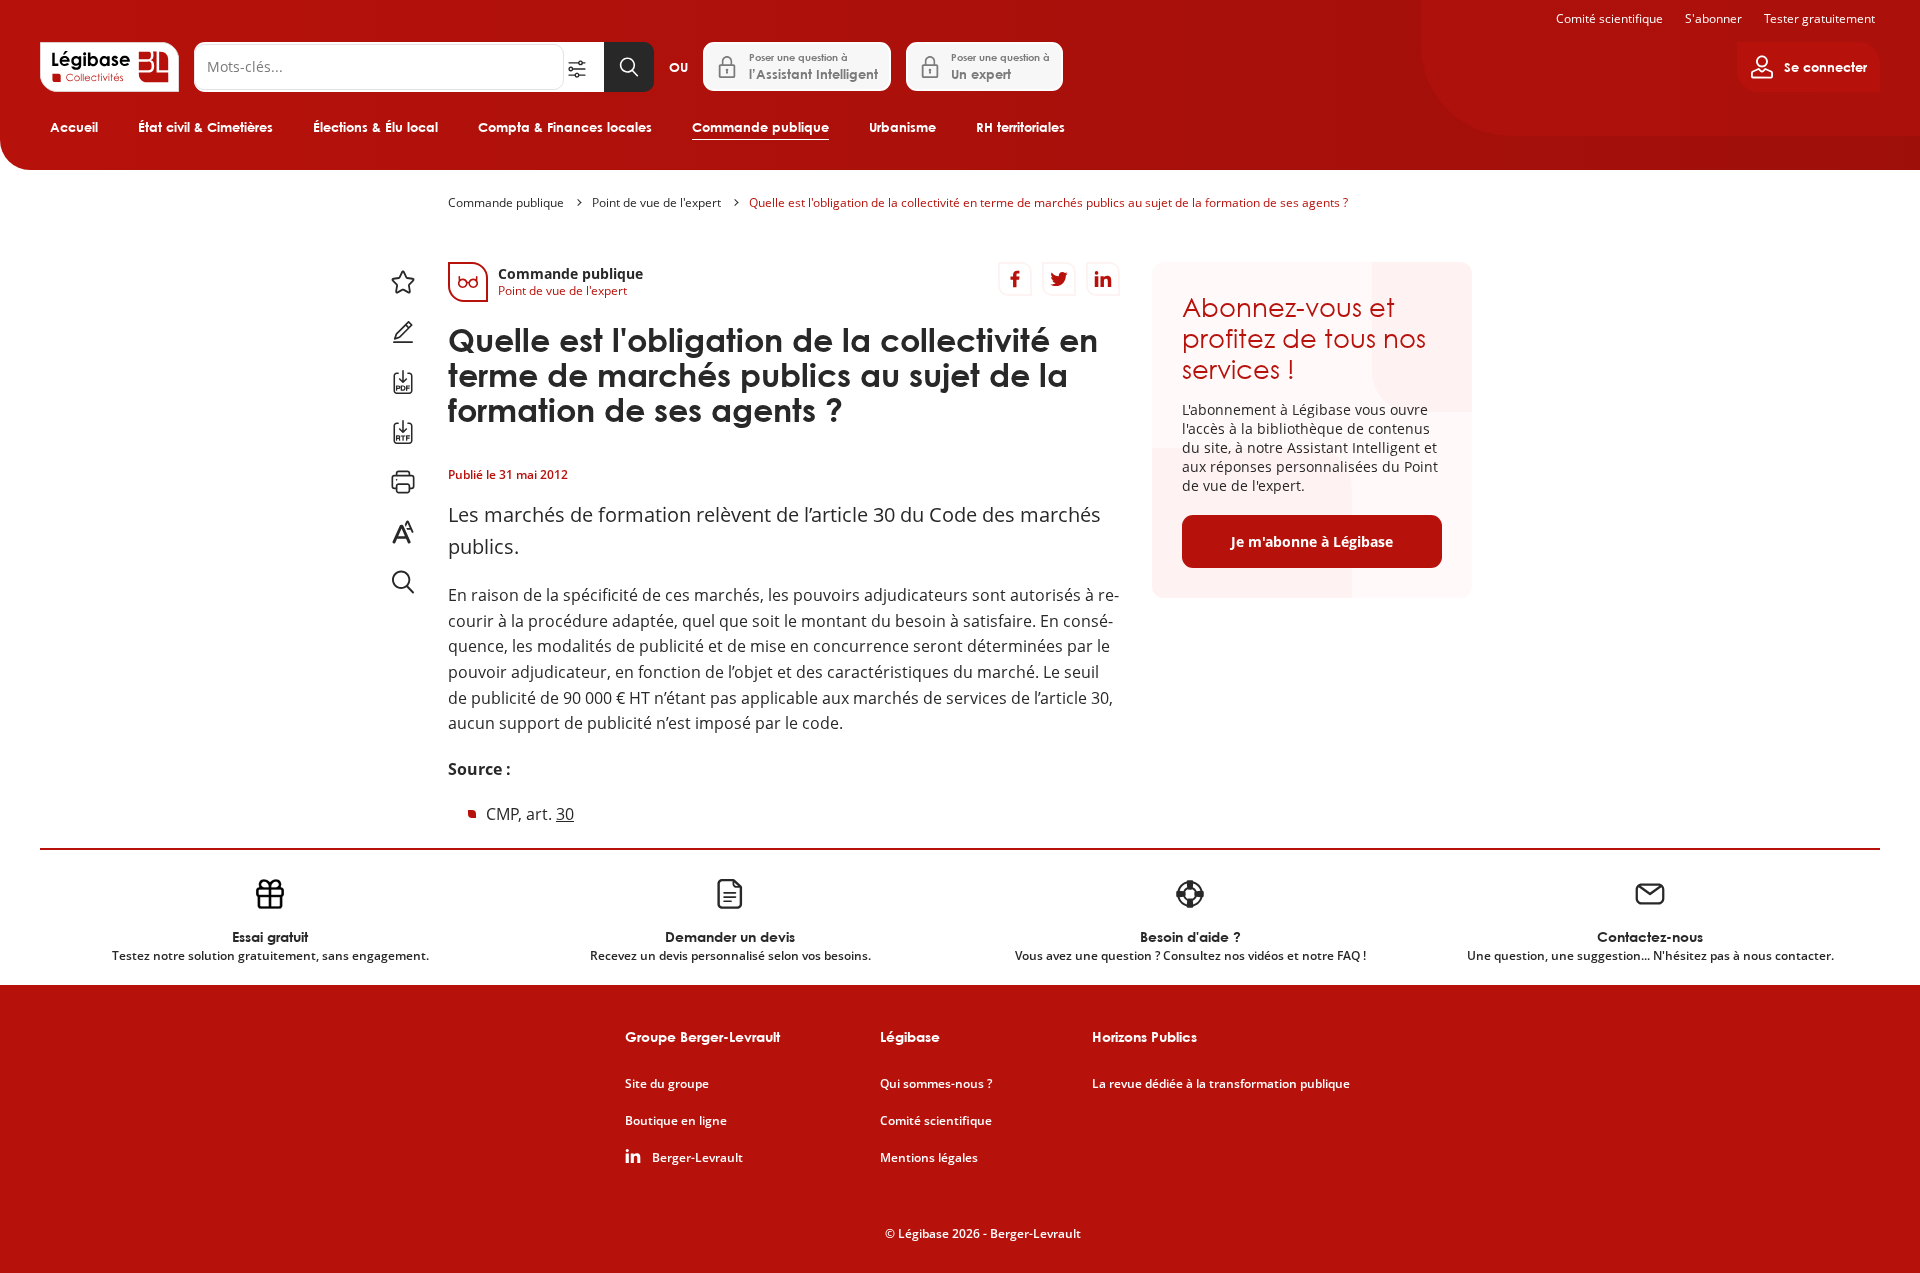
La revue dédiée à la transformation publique (1221, 1084)
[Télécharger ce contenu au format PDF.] (403, 382)
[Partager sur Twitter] (1059, 279)
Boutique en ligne (676, 1121)
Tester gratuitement (1819, 18)
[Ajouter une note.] (403, 332)
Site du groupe (667, 1084)
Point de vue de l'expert (656, 202)
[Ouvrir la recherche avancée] (584, 67)
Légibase (910, 1036)
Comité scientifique (1609, 18)
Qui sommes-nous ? (936, 1084)
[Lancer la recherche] (629, 67)
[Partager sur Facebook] (1015, 279)
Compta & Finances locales (565, 127)
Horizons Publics (1144, 1036)
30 (565, 814)
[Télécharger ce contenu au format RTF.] (403, 432)
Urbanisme (902, 127)
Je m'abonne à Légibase (1312, 541)
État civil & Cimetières (205, 127)
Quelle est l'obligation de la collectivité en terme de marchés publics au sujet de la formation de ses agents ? (1048, 202)
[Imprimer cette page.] (403, 482)
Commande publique (760, 127)
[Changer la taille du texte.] (403, 532)
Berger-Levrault (697, 1158)
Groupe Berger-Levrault (702, 1036)
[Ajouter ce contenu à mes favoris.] (403, 282)
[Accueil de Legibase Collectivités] (109, 67)
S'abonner (1713, 18)
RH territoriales (1020, 127)
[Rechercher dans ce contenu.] (403, 582)
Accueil (74, 127)
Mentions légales (929, 1158)
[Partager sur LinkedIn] (1103, 279)
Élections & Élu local (375, 127)
